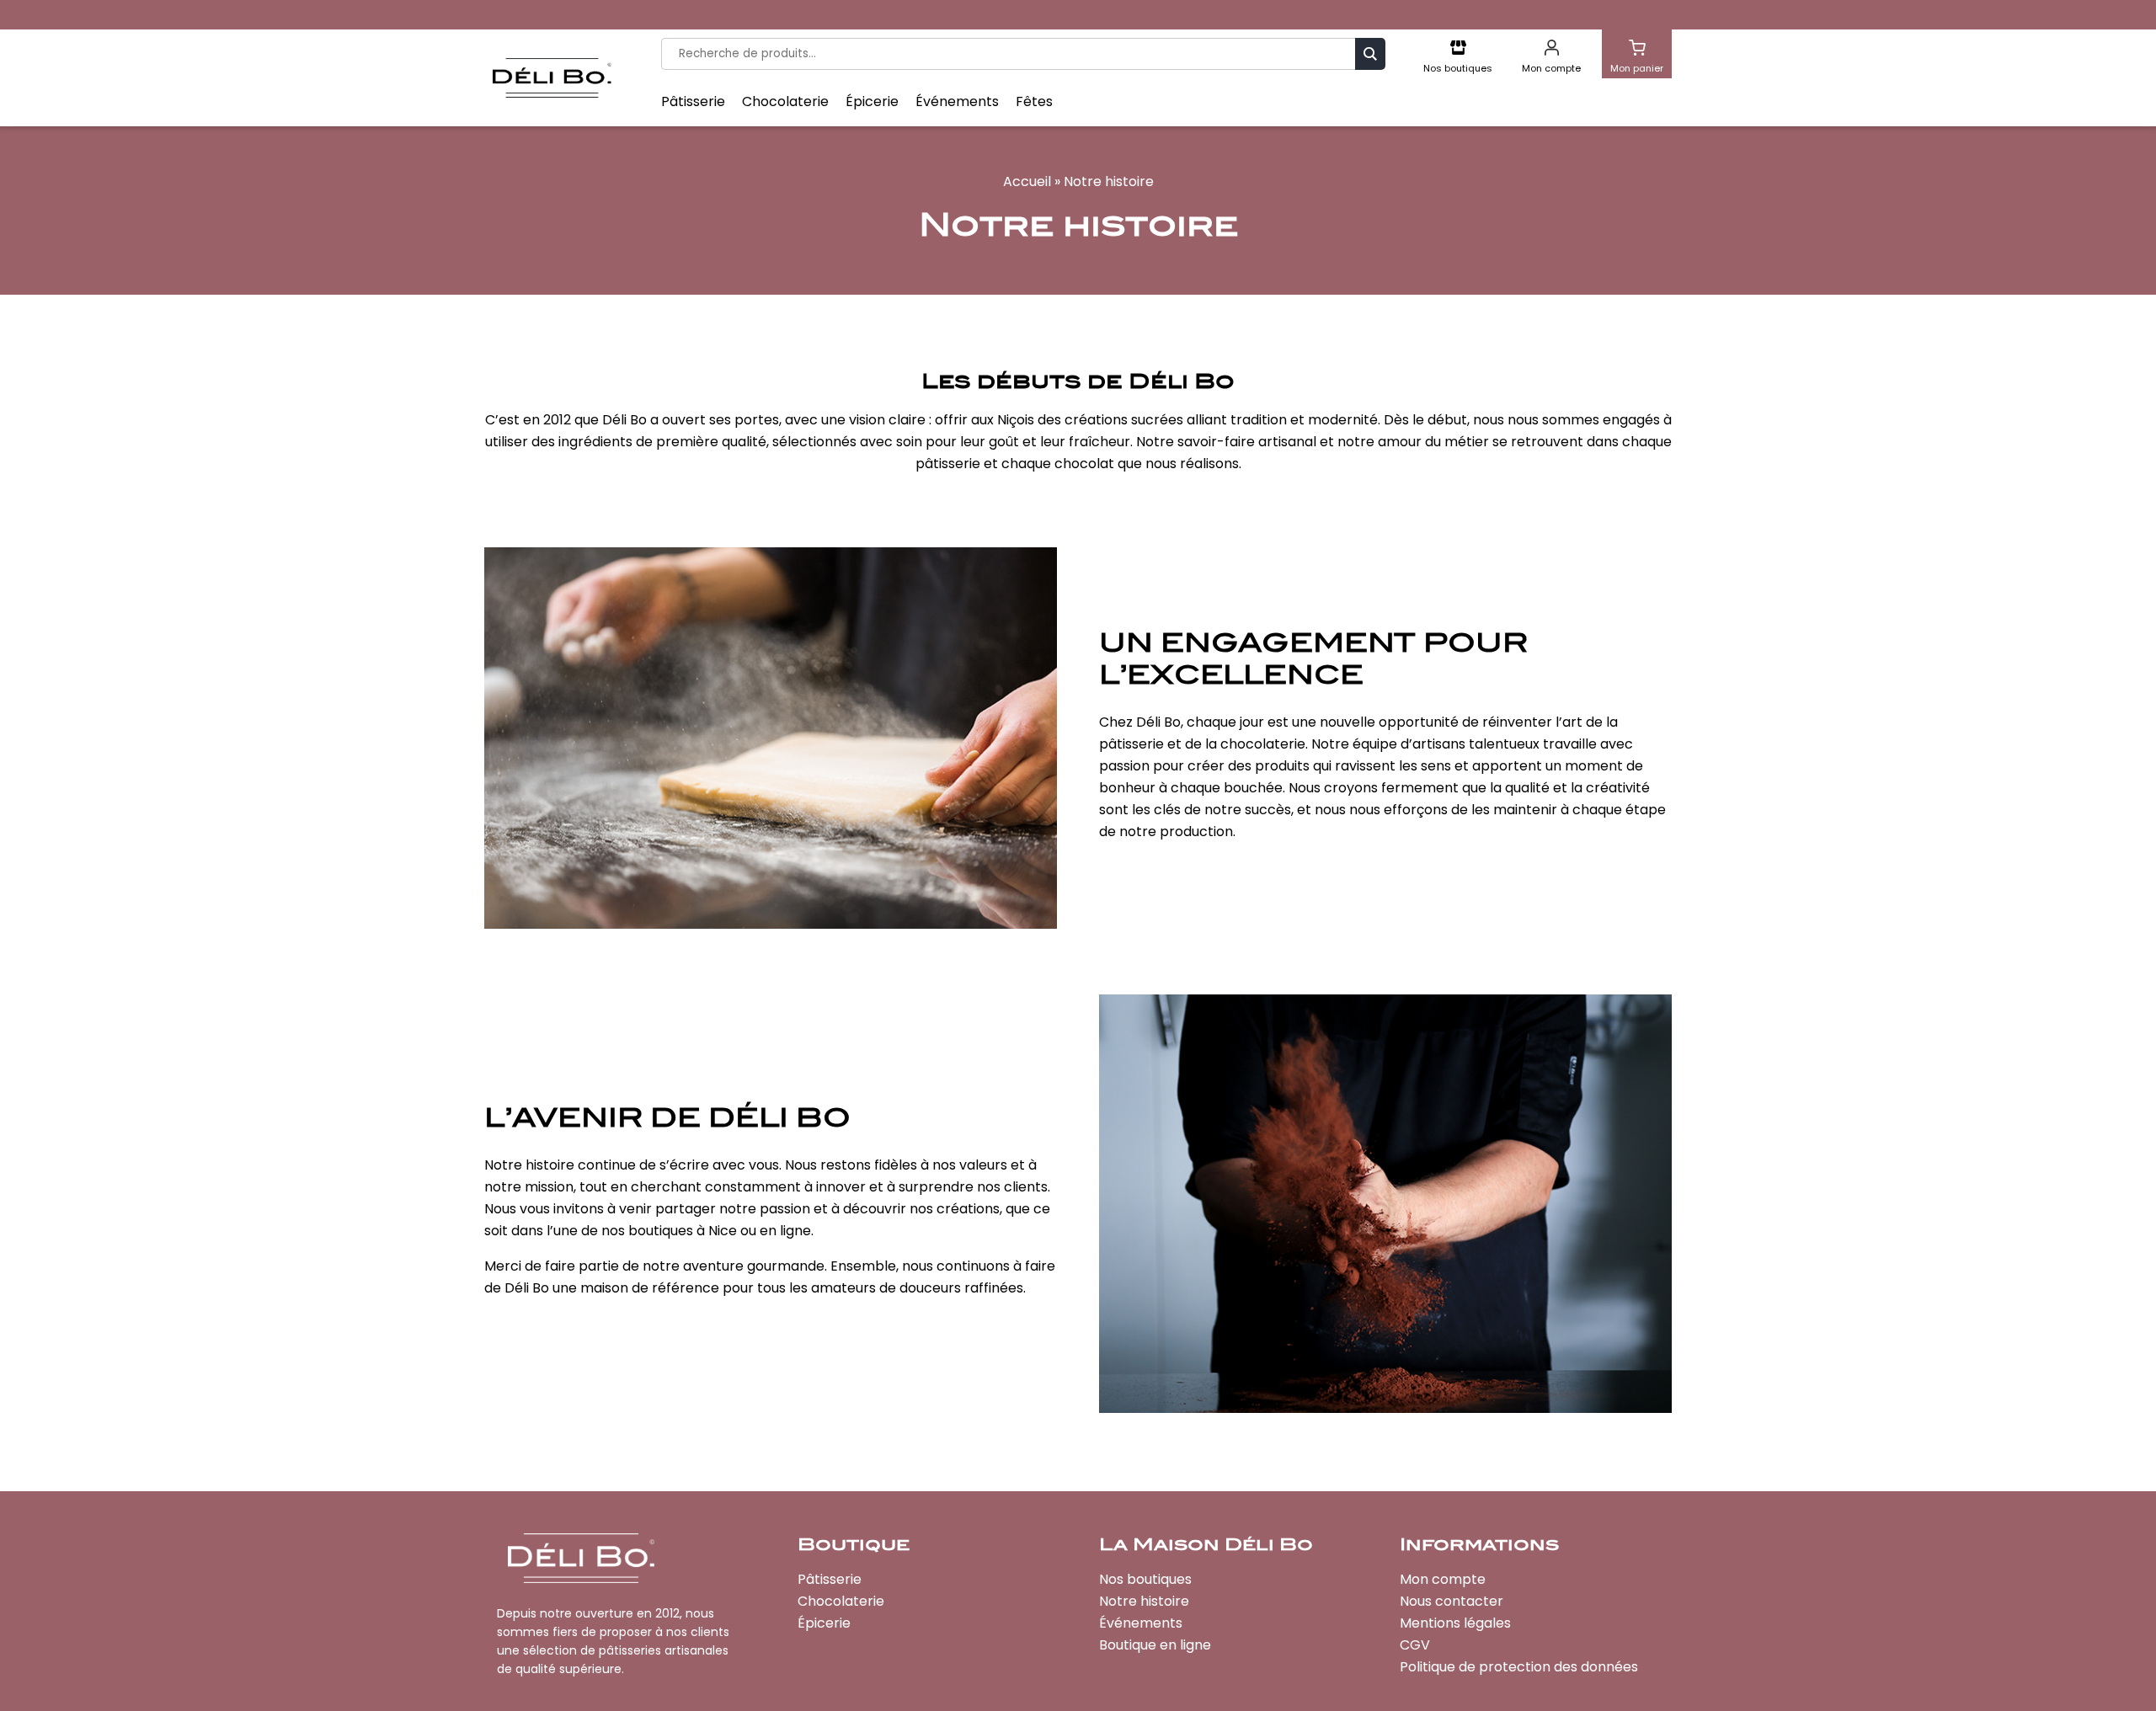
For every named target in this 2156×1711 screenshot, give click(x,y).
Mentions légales (1455, 1623)
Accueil (1027, 181)
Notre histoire (1144, 1601)
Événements (957, 102)
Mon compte (1443, 1579)
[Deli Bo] (552, 78)
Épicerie (872, 102)
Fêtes (1034, 102)
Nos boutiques (1145, 1579)
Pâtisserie (693, 102)
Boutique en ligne (1155, 1645)
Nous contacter (1452, 1601)
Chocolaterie (785, 102)
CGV (1415, 1645)
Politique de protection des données (1519, 1667)
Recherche (1370, 53)
